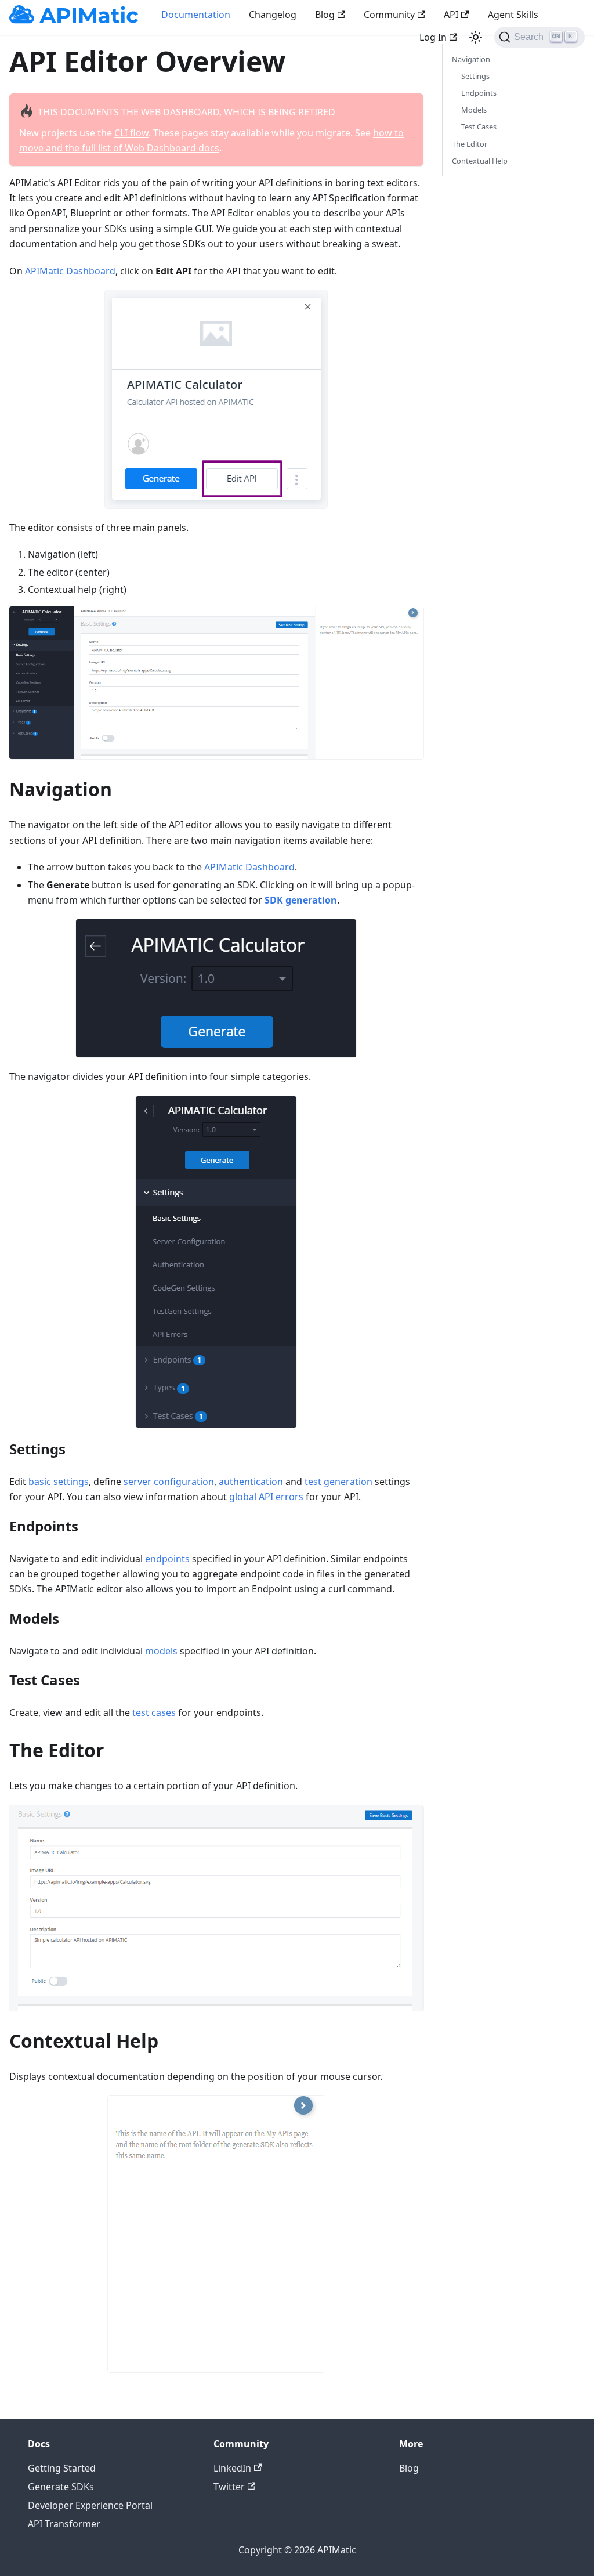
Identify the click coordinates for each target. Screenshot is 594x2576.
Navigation (471, 59)
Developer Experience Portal (90, 2505)
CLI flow (131, 133)
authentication (251, 1482)
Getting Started (62, 2468)
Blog (325, 15)
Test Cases (479, 127)
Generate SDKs (61, 2487)
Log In (433, 37)
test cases (154, 1712)
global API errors (266, 1497)
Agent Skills (513, 15)
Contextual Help (480, 161)
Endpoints (479, 93)
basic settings (59, 1482)
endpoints (167, 1559)
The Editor (470, 144)
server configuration (169, 1482)
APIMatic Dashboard (70, 271)
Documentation (196, 15)
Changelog (273, 15)
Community (389, 15)
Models (474, 110)
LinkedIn (232, 2468)
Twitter (229, 2487)
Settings (475, 76)
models (161, 1651)
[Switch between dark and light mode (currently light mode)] (476, 37)
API (451, 15)
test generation (338, 1482)
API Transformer (64, 2524)
